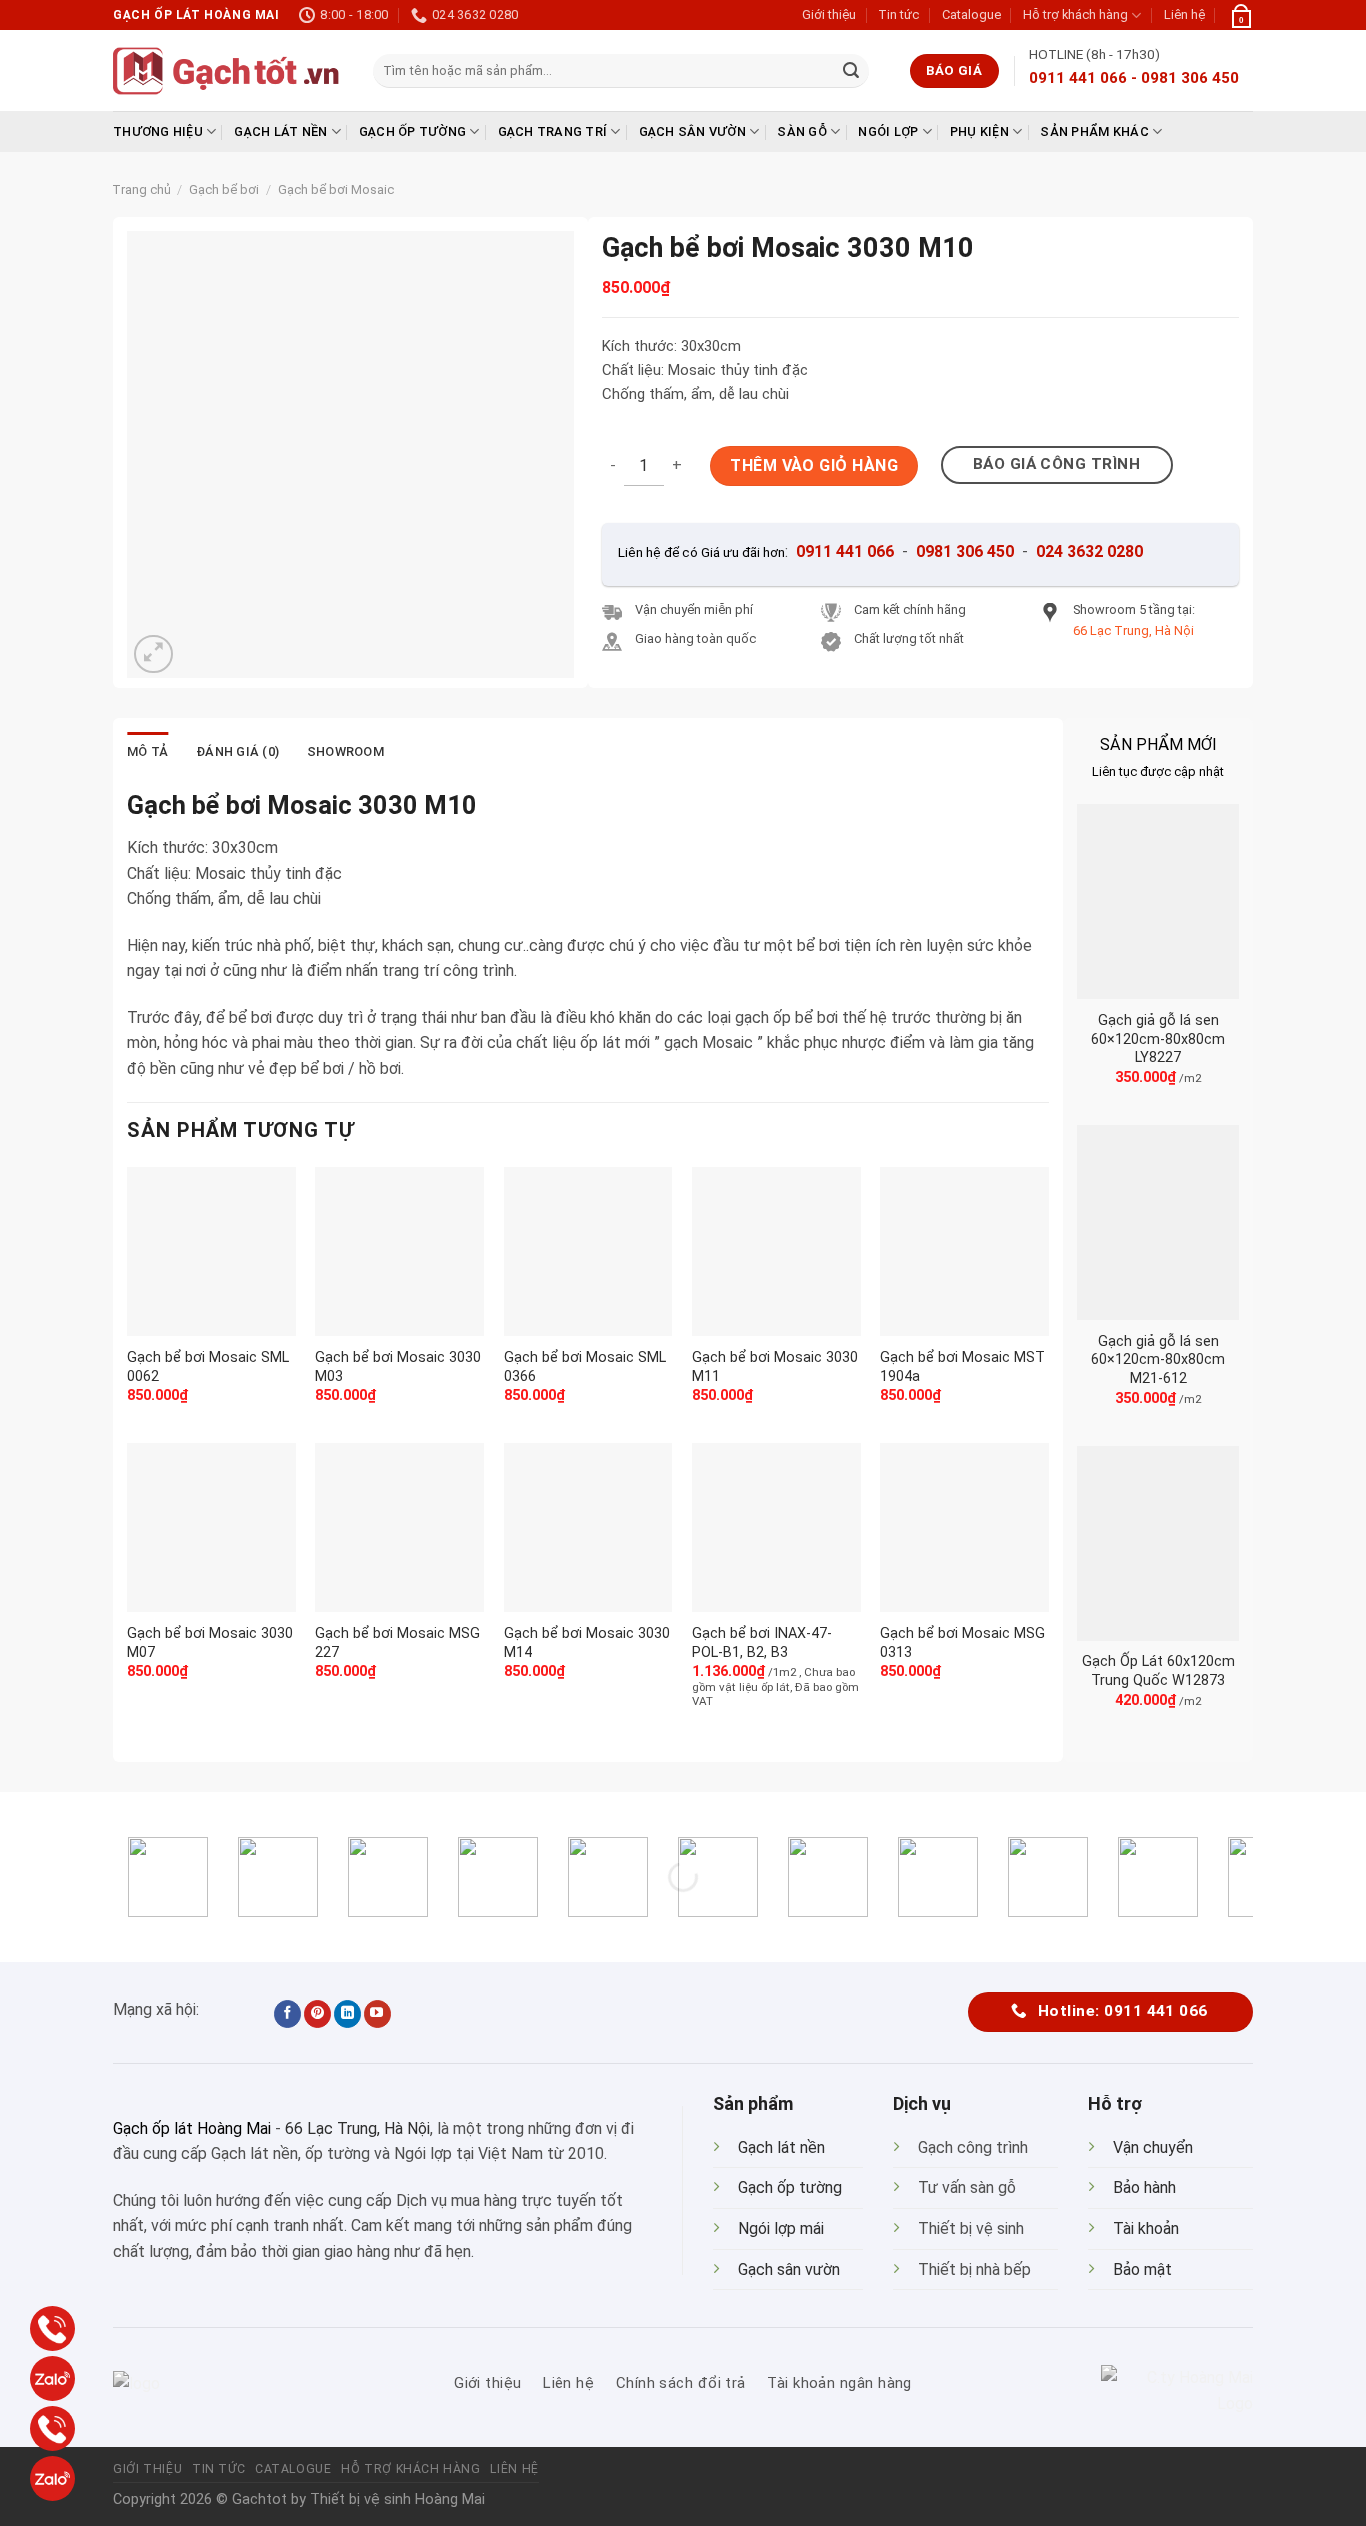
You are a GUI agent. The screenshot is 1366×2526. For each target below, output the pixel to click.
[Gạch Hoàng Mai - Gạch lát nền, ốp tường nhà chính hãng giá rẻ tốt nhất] (228, 71)
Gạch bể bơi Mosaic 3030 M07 (210, 1643)
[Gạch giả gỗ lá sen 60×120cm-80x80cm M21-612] (1158, 1222)
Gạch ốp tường (412, 131)
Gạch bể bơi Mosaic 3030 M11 (775, 1367)
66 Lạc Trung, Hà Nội (357, 2128)
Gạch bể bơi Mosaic (336, 189)
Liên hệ (1184, 14)
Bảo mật (1142, 2269)
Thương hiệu (158, 131)
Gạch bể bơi (224, 189)
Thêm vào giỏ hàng (814, 465)
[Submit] (851, 71)
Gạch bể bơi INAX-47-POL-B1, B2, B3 (762, 1643)
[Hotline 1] (52, 2328)
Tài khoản (1146, 2228)
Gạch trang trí (553, 131)
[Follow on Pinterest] (317, 2014)
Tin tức (898, 14)
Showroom (345, 751)
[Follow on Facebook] (287, 2014)
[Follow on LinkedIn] (347, 2014)
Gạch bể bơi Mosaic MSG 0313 (962, 1643)
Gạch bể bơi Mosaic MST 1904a (962, 1367)
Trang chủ (141, 189)
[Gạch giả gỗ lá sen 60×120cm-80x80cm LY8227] (1158, 901)
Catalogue (971, 14)
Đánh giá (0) (237, 751)
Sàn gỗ (802, 131)
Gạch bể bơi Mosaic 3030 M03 (398, 1367)
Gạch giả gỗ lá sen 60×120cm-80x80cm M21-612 (1158, 1360)
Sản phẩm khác (1094, 131)
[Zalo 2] (52, 2478)
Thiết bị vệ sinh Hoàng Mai (397, 2499)
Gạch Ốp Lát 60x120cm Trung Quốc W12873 (1158, 1671)
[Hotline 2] (52, 2428)
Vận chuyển (1153, 2147)
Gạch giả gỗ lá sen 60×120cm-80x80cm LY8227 (1158, 1039)
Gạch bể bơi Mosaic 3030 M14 (587, 1643)
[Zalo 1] (52, 2378)
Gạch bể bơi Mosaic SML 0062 (208, 1367)
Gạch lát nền (280, 131)
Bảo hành (1144, 2187)
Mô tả (147, 751)
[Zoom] (153, 654)
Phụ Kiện (979, 131)
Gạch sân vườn (692, 131)
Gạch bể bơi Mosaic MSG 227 (397, 1643)
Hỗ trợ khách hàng (1075, 14)
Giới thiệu (829, 14)
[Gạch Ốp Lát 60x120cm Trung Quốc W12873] (1158, 1543)
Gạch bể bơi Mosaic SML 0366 (585, 1367)
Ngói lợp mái (781, 2228)
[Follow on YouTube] (377, 2014)
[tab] (147, 752)
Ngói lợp (888, 131)
